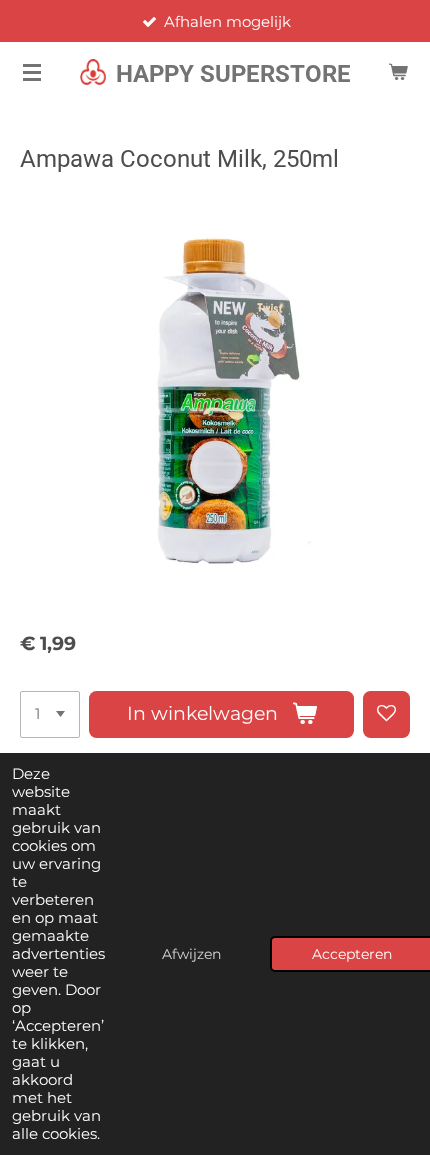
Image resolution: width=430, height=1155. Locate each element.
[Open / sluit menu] (32, 72)
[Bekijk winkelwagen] (398, 72)
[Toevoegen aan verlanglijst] (386, 714)
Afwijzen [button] (191, 954)
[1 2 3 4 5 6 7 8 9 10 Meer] (50, 714)
